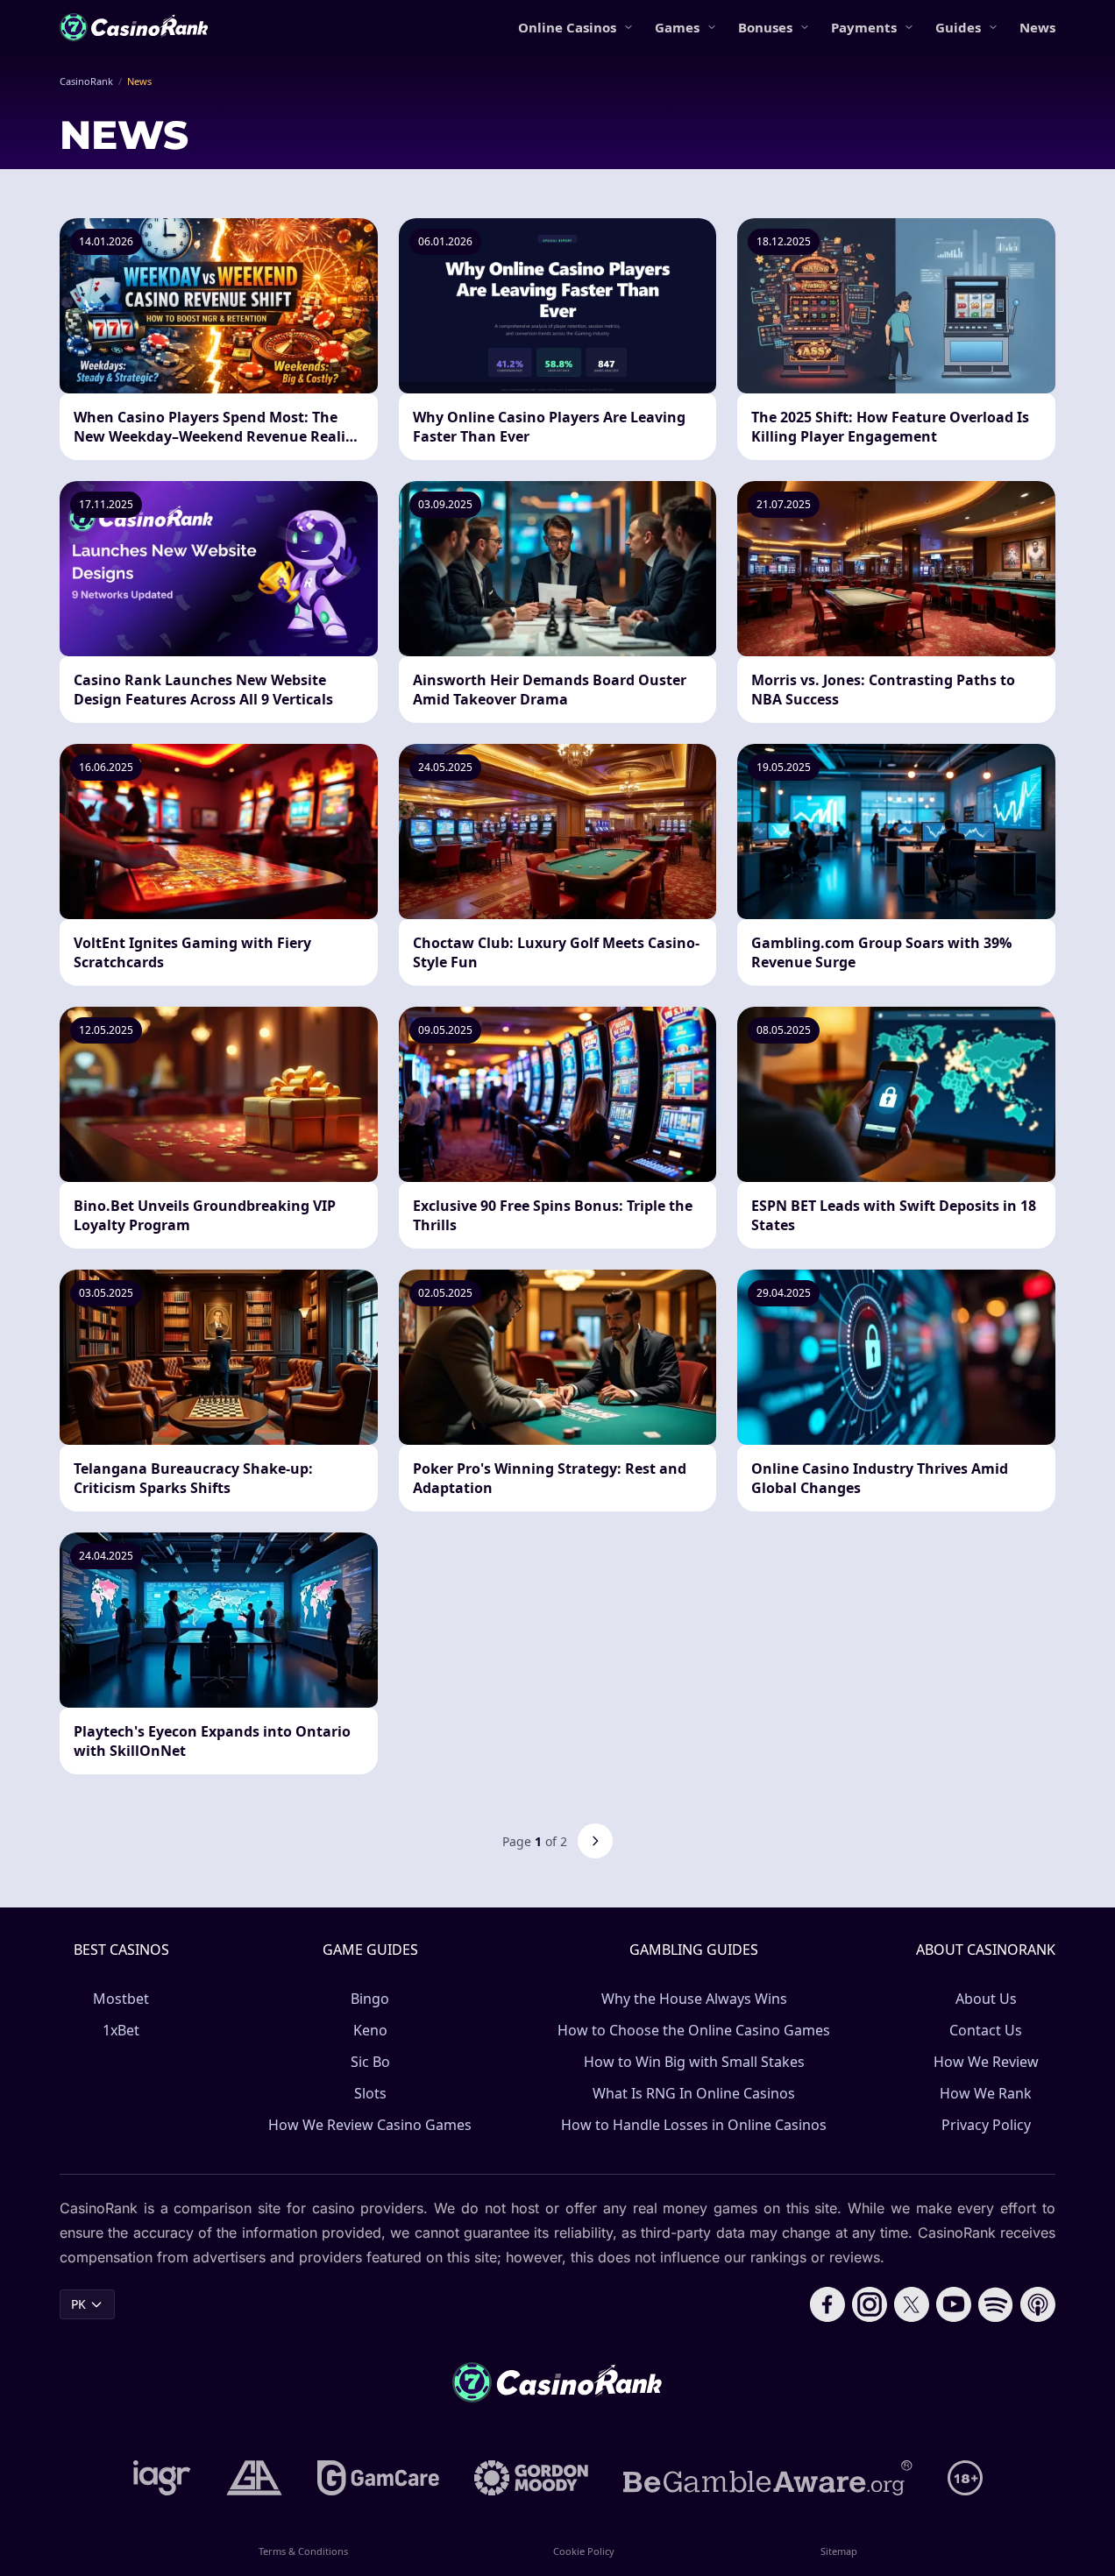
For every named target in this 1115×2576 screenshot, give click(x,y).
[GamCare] (378, 2478)
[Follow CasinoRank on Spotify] (996, 2304)
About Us (986, 1999)
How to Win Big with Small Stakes (694, 2062)
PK (78, 2304)
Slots (370, 2093)
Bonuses (765, 27)
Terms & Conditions (303, 2551)
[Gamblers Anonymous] (254, 2478)
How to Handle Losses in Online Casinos (694, 2125)
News (1037, 27)
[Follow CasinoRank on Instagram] (870, 2304)
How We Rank (986, 2093)
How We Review (986, 2062)
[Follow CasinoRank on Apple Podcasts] (1038, 2304)
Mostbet (121, 1999)
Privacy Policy (986, 2125)
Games (677, 27)
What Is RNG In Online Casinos (694, 2093)
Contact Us (986, 2030)
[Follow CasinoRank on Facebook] (827, 2304)
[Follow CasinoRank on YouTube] (954, 2304)
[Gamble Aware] (768, 2478)
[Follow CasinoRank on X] (912, 2304)
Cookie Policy (584, 2551)
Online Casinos (567, 27)
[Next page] (595, 1841)
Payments (864, 27)
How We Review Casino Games (370, 2125)
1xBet (121, 2030)
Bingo (370, 1999)
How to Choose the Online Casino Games (694, 2030)
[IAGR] (162, 2478)
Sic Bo (370, 2062)
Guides (958, 27)
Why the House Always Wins (694, 1999)
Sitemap (839, 2551)
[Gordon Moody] (531, 2478)
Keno (370, 2030)
